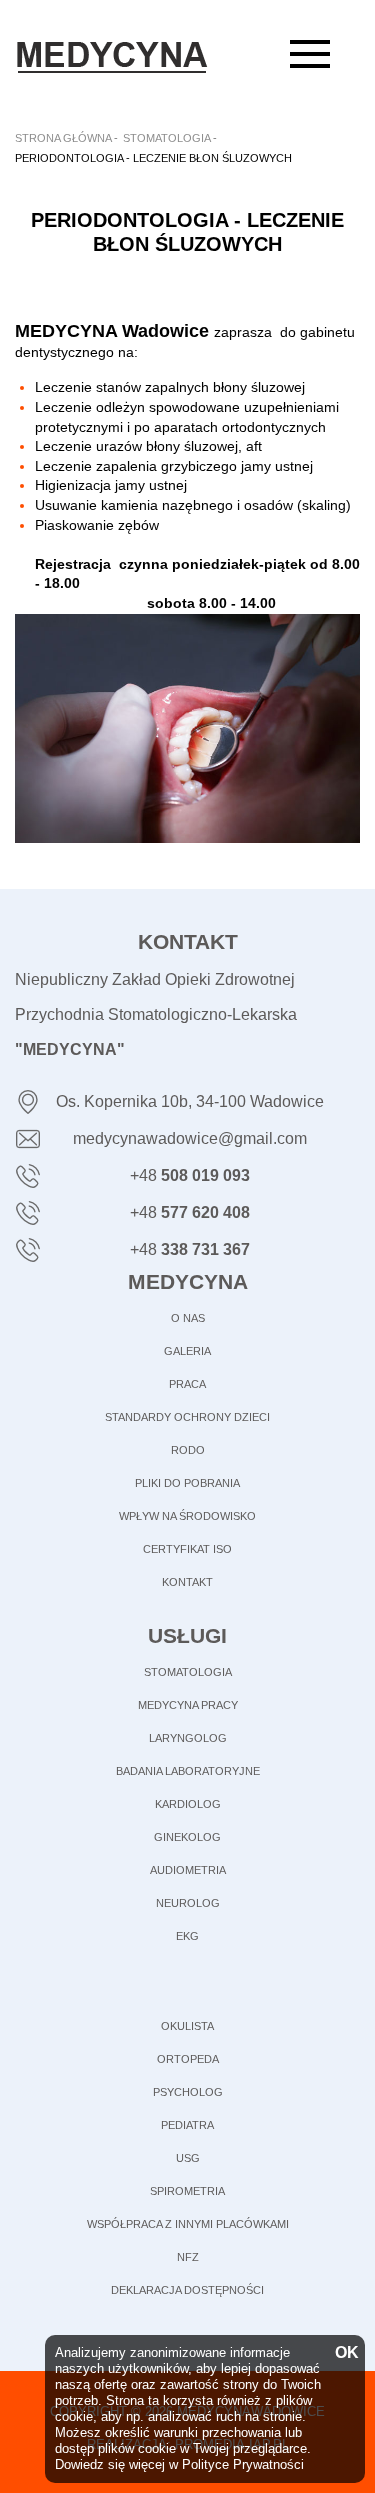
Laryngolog (188, 1738)
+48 (190, 1175)
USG (188, 2158)
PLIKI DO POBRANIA (187, 1483)
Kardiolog (188, 1804)
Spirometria (187, 2191)
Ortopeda (188, 2059)
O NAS (188, 1318)
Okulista (187, 2026)
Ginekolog (187, 1837)
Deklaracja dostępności (187, 2290)
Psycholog (188, 2092)
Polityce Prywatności (243, 2464)
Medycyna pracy (188, 1705)
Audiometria (188, 1870)
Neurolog (188, 1903)
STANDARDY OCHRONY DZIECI (187, 1417)
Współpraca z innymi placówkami (188, 2224)
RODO (188, 1450)
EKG (187, 1936)
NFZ (188, 2257)
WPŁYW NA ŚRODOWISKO (187, 1516)
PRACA (187, 1384)
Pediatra (187, 2125)
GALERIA (187, 1351)
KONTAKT (187, 1582)
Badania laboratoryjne (188, 1771)
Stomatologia (188, 1672)
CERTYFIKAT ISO (187, 1549)
